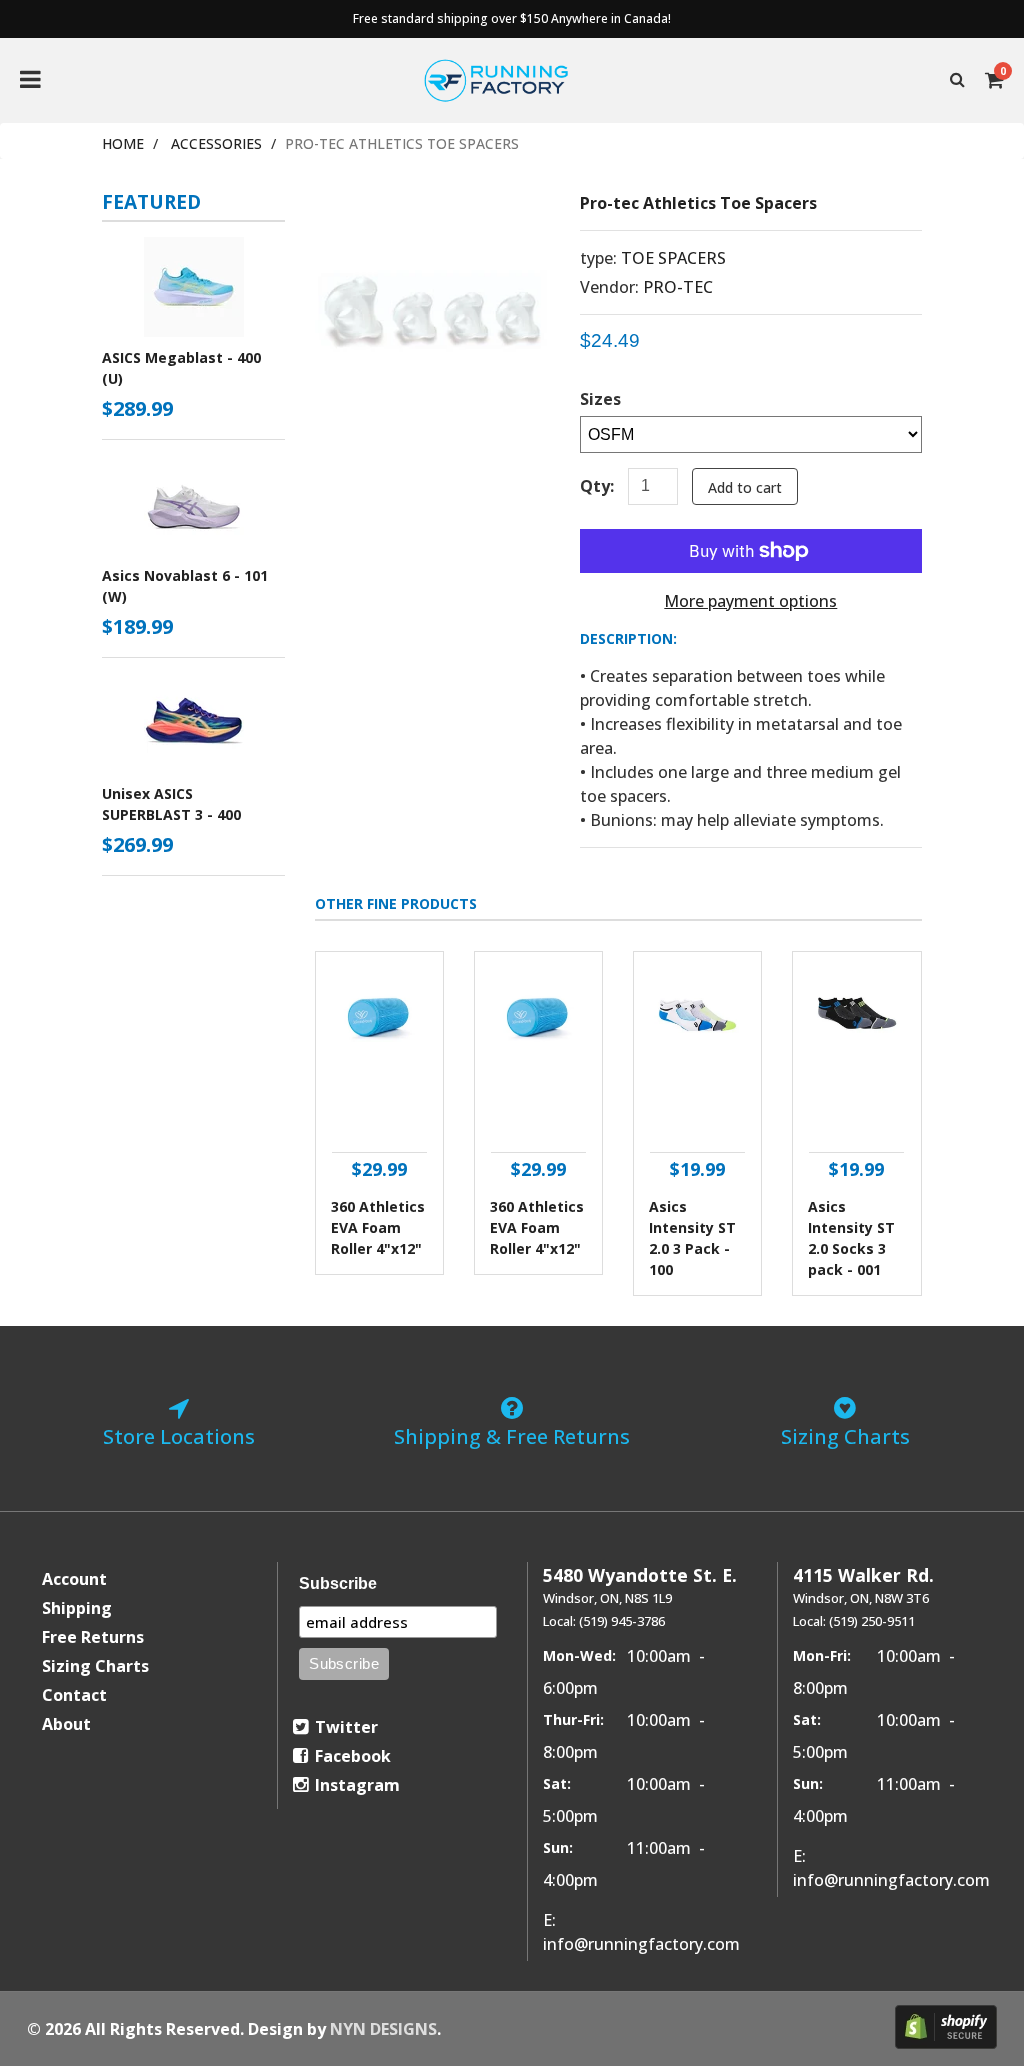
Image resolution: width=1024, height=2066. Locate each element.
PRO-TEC (678, 287)
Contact (74, 1695)
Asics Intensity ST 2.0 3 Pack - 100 (692, 1238)
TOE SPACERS (673, 258)
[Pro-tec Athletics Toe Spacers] (432, 207)
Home (123, 143)
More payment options (750, 601)
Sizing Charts (95, 1666)
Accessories (216, 143)
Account (74, 1579)
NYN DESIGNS (383, 2029)
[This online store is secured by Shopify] (946, 2027)
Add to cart (745, 487)
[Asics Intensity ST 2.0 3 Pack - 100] (697, 1052)
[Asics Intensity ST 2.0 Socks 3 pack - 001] (856, 1052)
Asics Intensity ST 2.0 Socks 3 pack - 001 (851, 1238)
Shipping (77, 1608)
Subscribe (338, 1583)
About (66, 1724)
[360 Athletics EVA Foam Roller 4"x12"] (379, 1052)
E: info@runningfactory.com (641, 1932)
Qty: (597, 486)
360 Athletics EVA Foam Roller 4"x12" (378, 1227)
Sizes (600, 399)
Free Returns (93, 1637)
